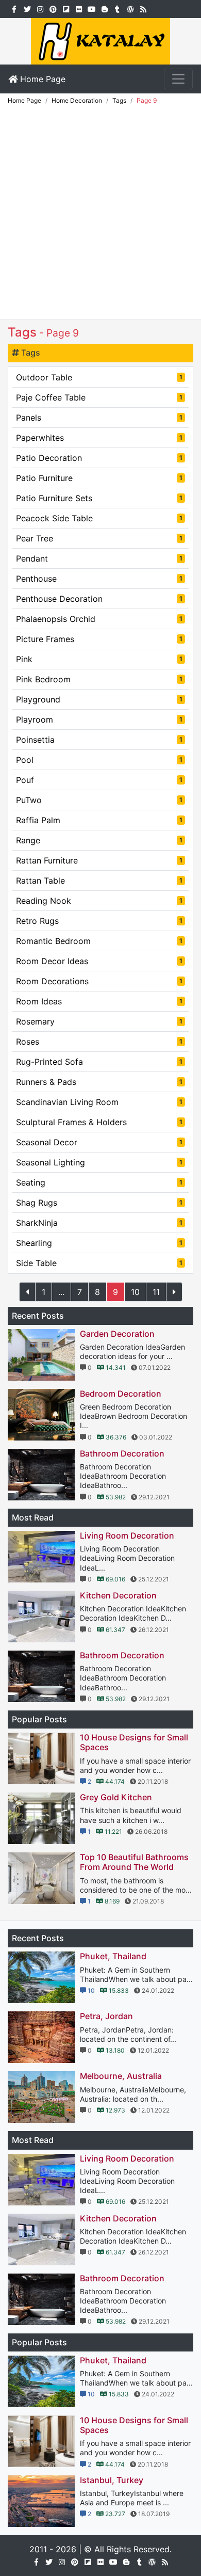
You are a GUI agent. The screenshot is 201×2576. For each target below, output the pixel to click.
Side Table (99, 1263)
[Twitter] (27, 8)
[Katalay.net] (100, 40)
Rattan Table (99, 881)
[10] (174, 1292)
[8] (27, 1292)
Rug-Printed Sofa (99, 1062)
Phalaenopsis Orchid (99, 619)
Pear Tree (99, 538)
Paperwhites (99, 438)
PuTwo (99, 800)
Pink (99, 659)
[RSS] (143, 8)
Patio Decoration (99, 458)
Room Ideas (99, 1001)
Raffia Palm (99, 820)
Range (99, 840)
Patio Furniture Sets (99, 498)
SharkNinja (99, 1223)
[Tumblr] (117, 8)
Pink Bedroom (99, 679)
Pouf (99, 780)
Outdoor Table (99, 377)
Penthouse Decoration (99, 599)
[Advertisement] (100, 214)
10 (135, 1292)
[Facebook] (14, 8)
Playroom (99, 719)
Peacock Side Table (99, 518)
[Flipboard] (66, 8)
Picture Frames (99, 639)
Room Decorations (99, 981)
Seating (99, 1182)
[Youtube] (91, 8)
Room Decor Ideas (99, 961)
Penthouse (99, 579)
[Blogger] (104, 8)
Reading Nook (99, 901)
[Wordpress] (130, 8)
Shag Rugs (99, 1203)
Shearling (99, 1243)
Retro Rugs (99, 921)
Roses (99, 1042)
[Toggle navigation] (178, 79)
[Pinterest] (53, 8)
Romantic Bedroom (99, 941)
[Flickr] (79, 8)
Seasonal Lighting (99, 1162)
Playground (99, 699)
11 (156, 1292)
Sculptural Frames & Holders (99, 1122)
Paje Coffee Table (99, 397)
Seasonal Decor (99, 1142)
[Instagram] (40, 8)
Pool (99, 760)
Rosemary (99, 1021)
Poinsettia (99, 740)
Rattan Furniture (99, 860)
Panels (99, 418)
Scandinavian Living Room (99, 1102)
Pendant (99, 558)
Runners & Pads (99, 1082)
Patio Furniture (99, 478)
